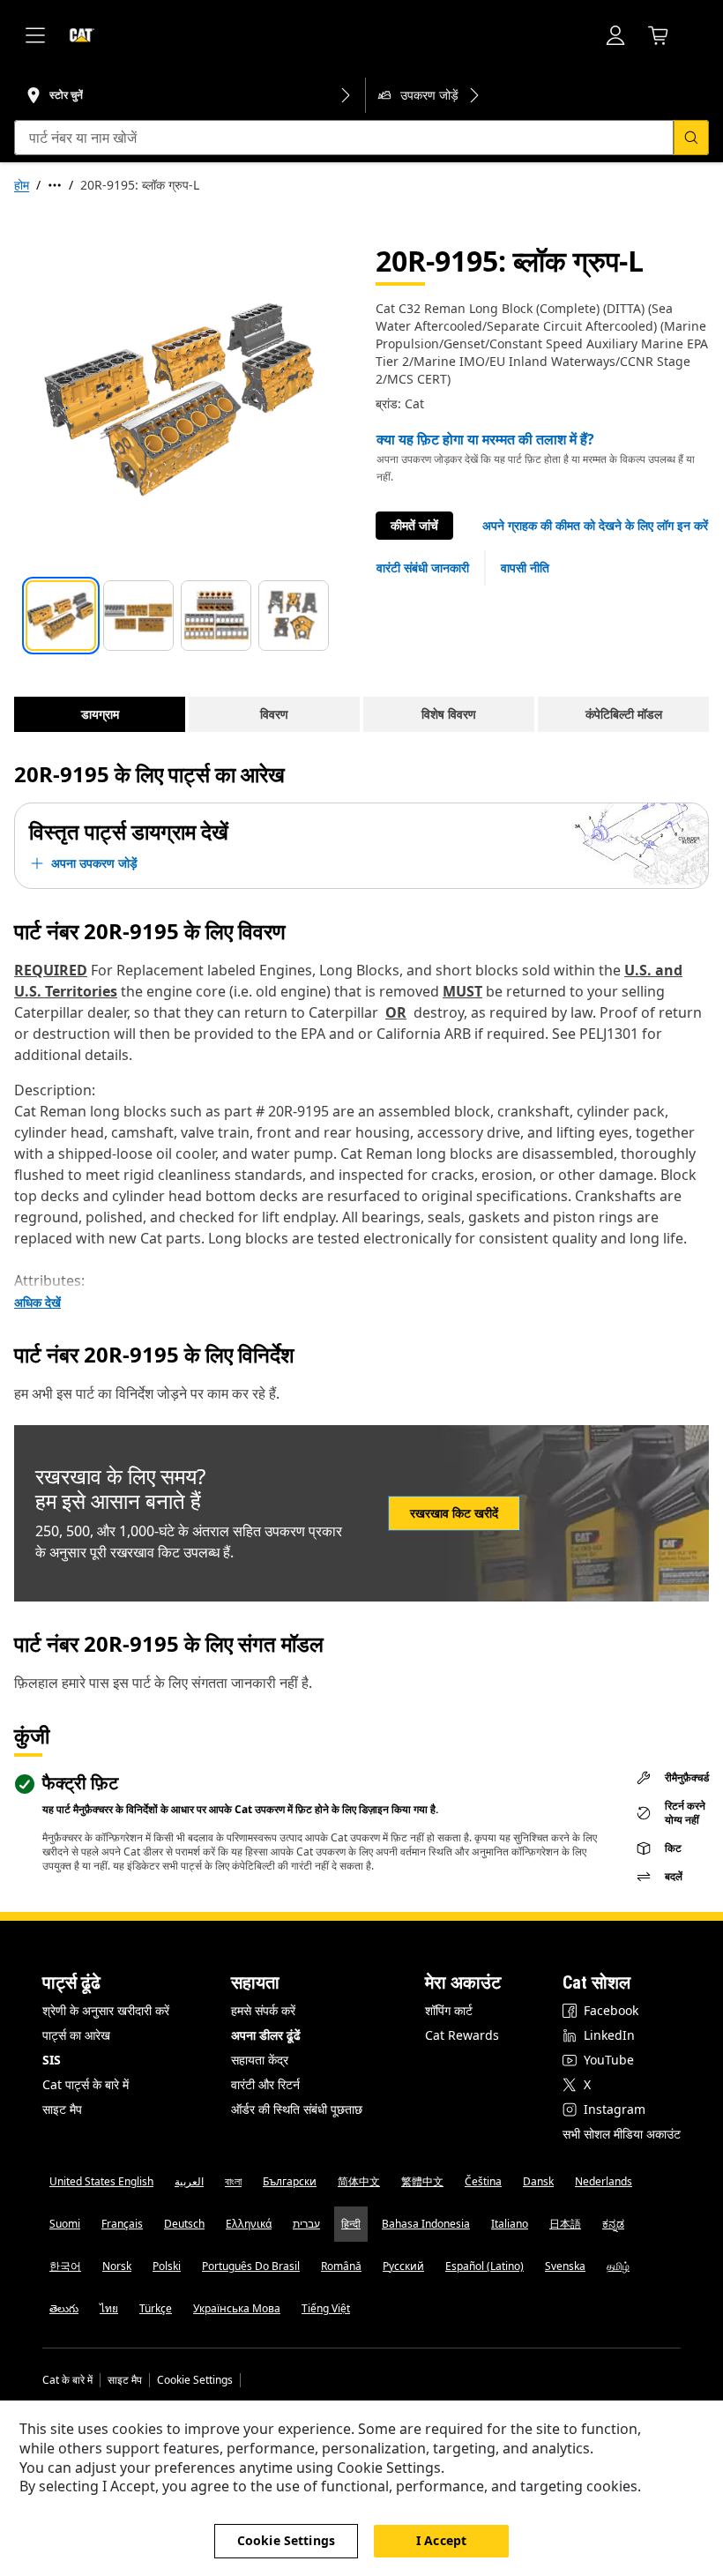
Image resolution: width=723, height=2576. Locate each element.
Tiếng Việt (326, 2308)
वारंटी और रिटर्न (265, 2084)
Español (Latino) (484, 2266)
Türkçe (156, 2308)
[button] (595, 526)
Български (290, 2181)
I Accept (441, 2540)
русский (403, 2266)
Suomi (65, 2224)
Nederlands (604, 2181)
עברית (306, 2224)
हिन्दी (351, 2224)
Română (341, 2266)
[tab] (61, 616)
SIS (52, 2060)
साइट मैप (62, 2109)
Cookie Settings (195, 2380)
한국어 (65, 2266)
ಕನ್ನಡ (613, 2224)
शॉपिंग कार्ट (449, 2010)
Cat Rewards (462, 2035)
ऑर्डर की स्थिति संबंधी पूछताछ (297, 2109)
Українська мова (237, 2308)
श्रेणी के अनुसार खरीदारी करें (106, 2010)
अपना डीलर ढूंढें (266, 2035)
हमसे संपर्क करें (263, 2010)
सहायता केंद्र (260, 2060)
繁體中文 (422, 2181)
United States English (101, 2181)
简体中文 (359, 2181)
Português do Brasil (251, 2266)
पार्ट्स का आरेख (76, 2035)
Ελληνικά (249, 2224)
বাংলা (233, 2181)
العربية (189, 2181)
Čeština (483, 2181)
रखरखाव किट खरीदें (454, 1513)
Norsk (117, 2266)
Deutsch (184, 2224)
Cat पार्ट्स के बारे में (86, 2084)
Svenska (565, 2266)
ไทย (109, 2308)
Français (122, 2224)
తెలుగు (64, 2308)
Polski (167, 2266)
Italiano (510, 2224)
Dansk (538, 2181)
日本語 (565, 2224)
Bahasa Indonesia (426, 2224)
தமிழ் (618, 2266)
